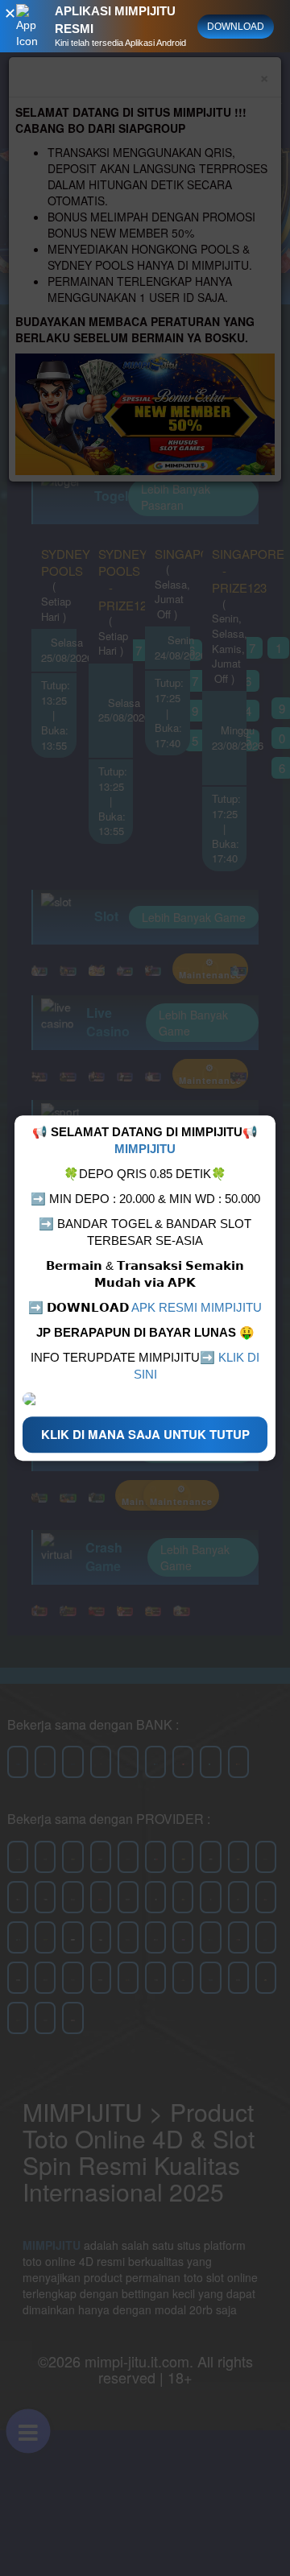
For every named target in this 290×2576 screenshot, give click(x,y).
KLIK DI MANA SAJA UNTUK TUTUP (145, 1434)
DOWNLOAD (236, 27)
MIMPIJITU (145, 1149)
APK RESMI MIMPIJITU (197, 1307)
